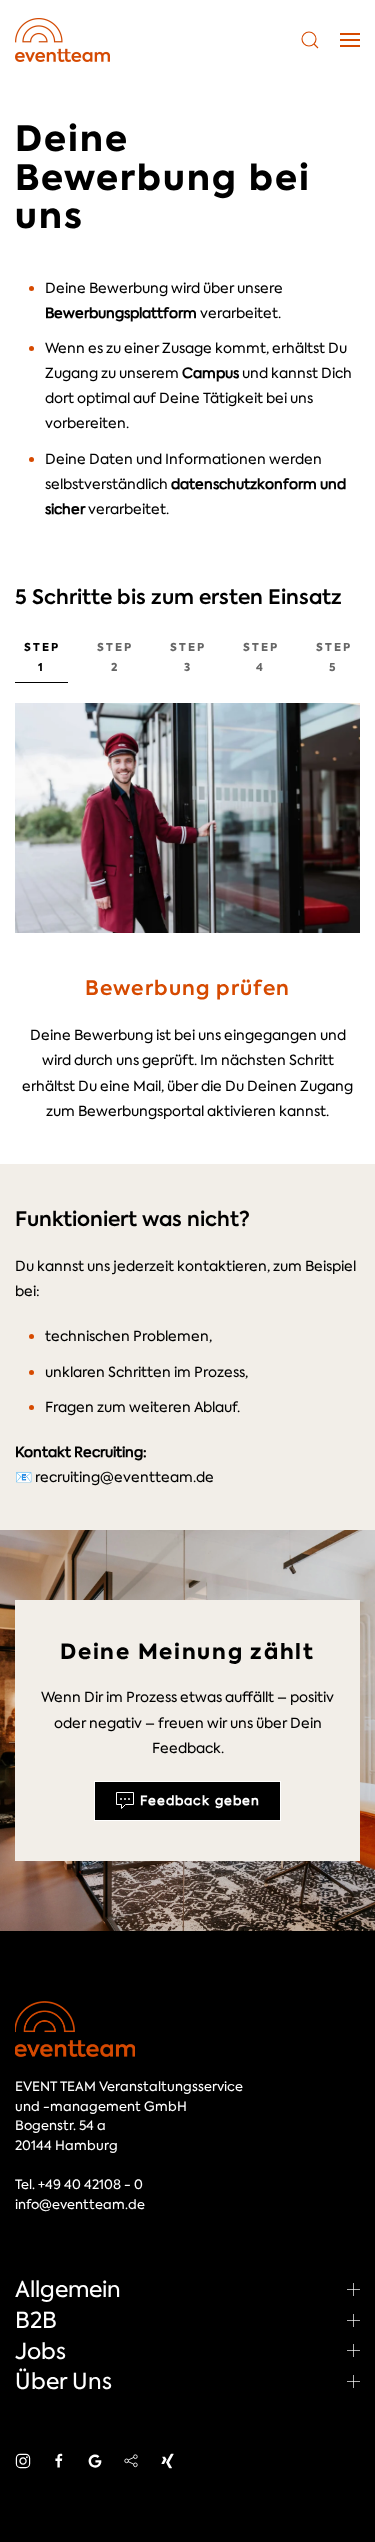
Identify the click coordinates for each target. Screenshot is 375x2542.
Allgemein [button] (68, 2289)
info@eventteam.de (80, 2204)
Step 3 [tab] (188, 657)
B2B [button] (36, 2320)
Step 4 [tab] (261, 657)
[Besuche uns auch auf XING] (167, 2459)
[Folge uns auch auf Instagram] (23, 2459)
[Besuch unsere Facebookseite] (59, 2459)
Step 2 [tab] (115, 657)
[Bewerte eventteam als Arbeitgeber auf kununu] (131, 2459)
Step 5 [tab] (334, 657)
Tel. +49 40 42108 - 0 (79, 2184)
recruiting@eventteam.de (124, 1477)
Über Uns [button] (63, 2381)
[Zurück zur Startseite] (62, 40)
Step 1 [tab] (42, 657)
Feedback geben (200, 1800)
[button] (310, 40)
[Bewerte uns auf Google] (95, 2459)
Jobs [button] (40, 2351)
